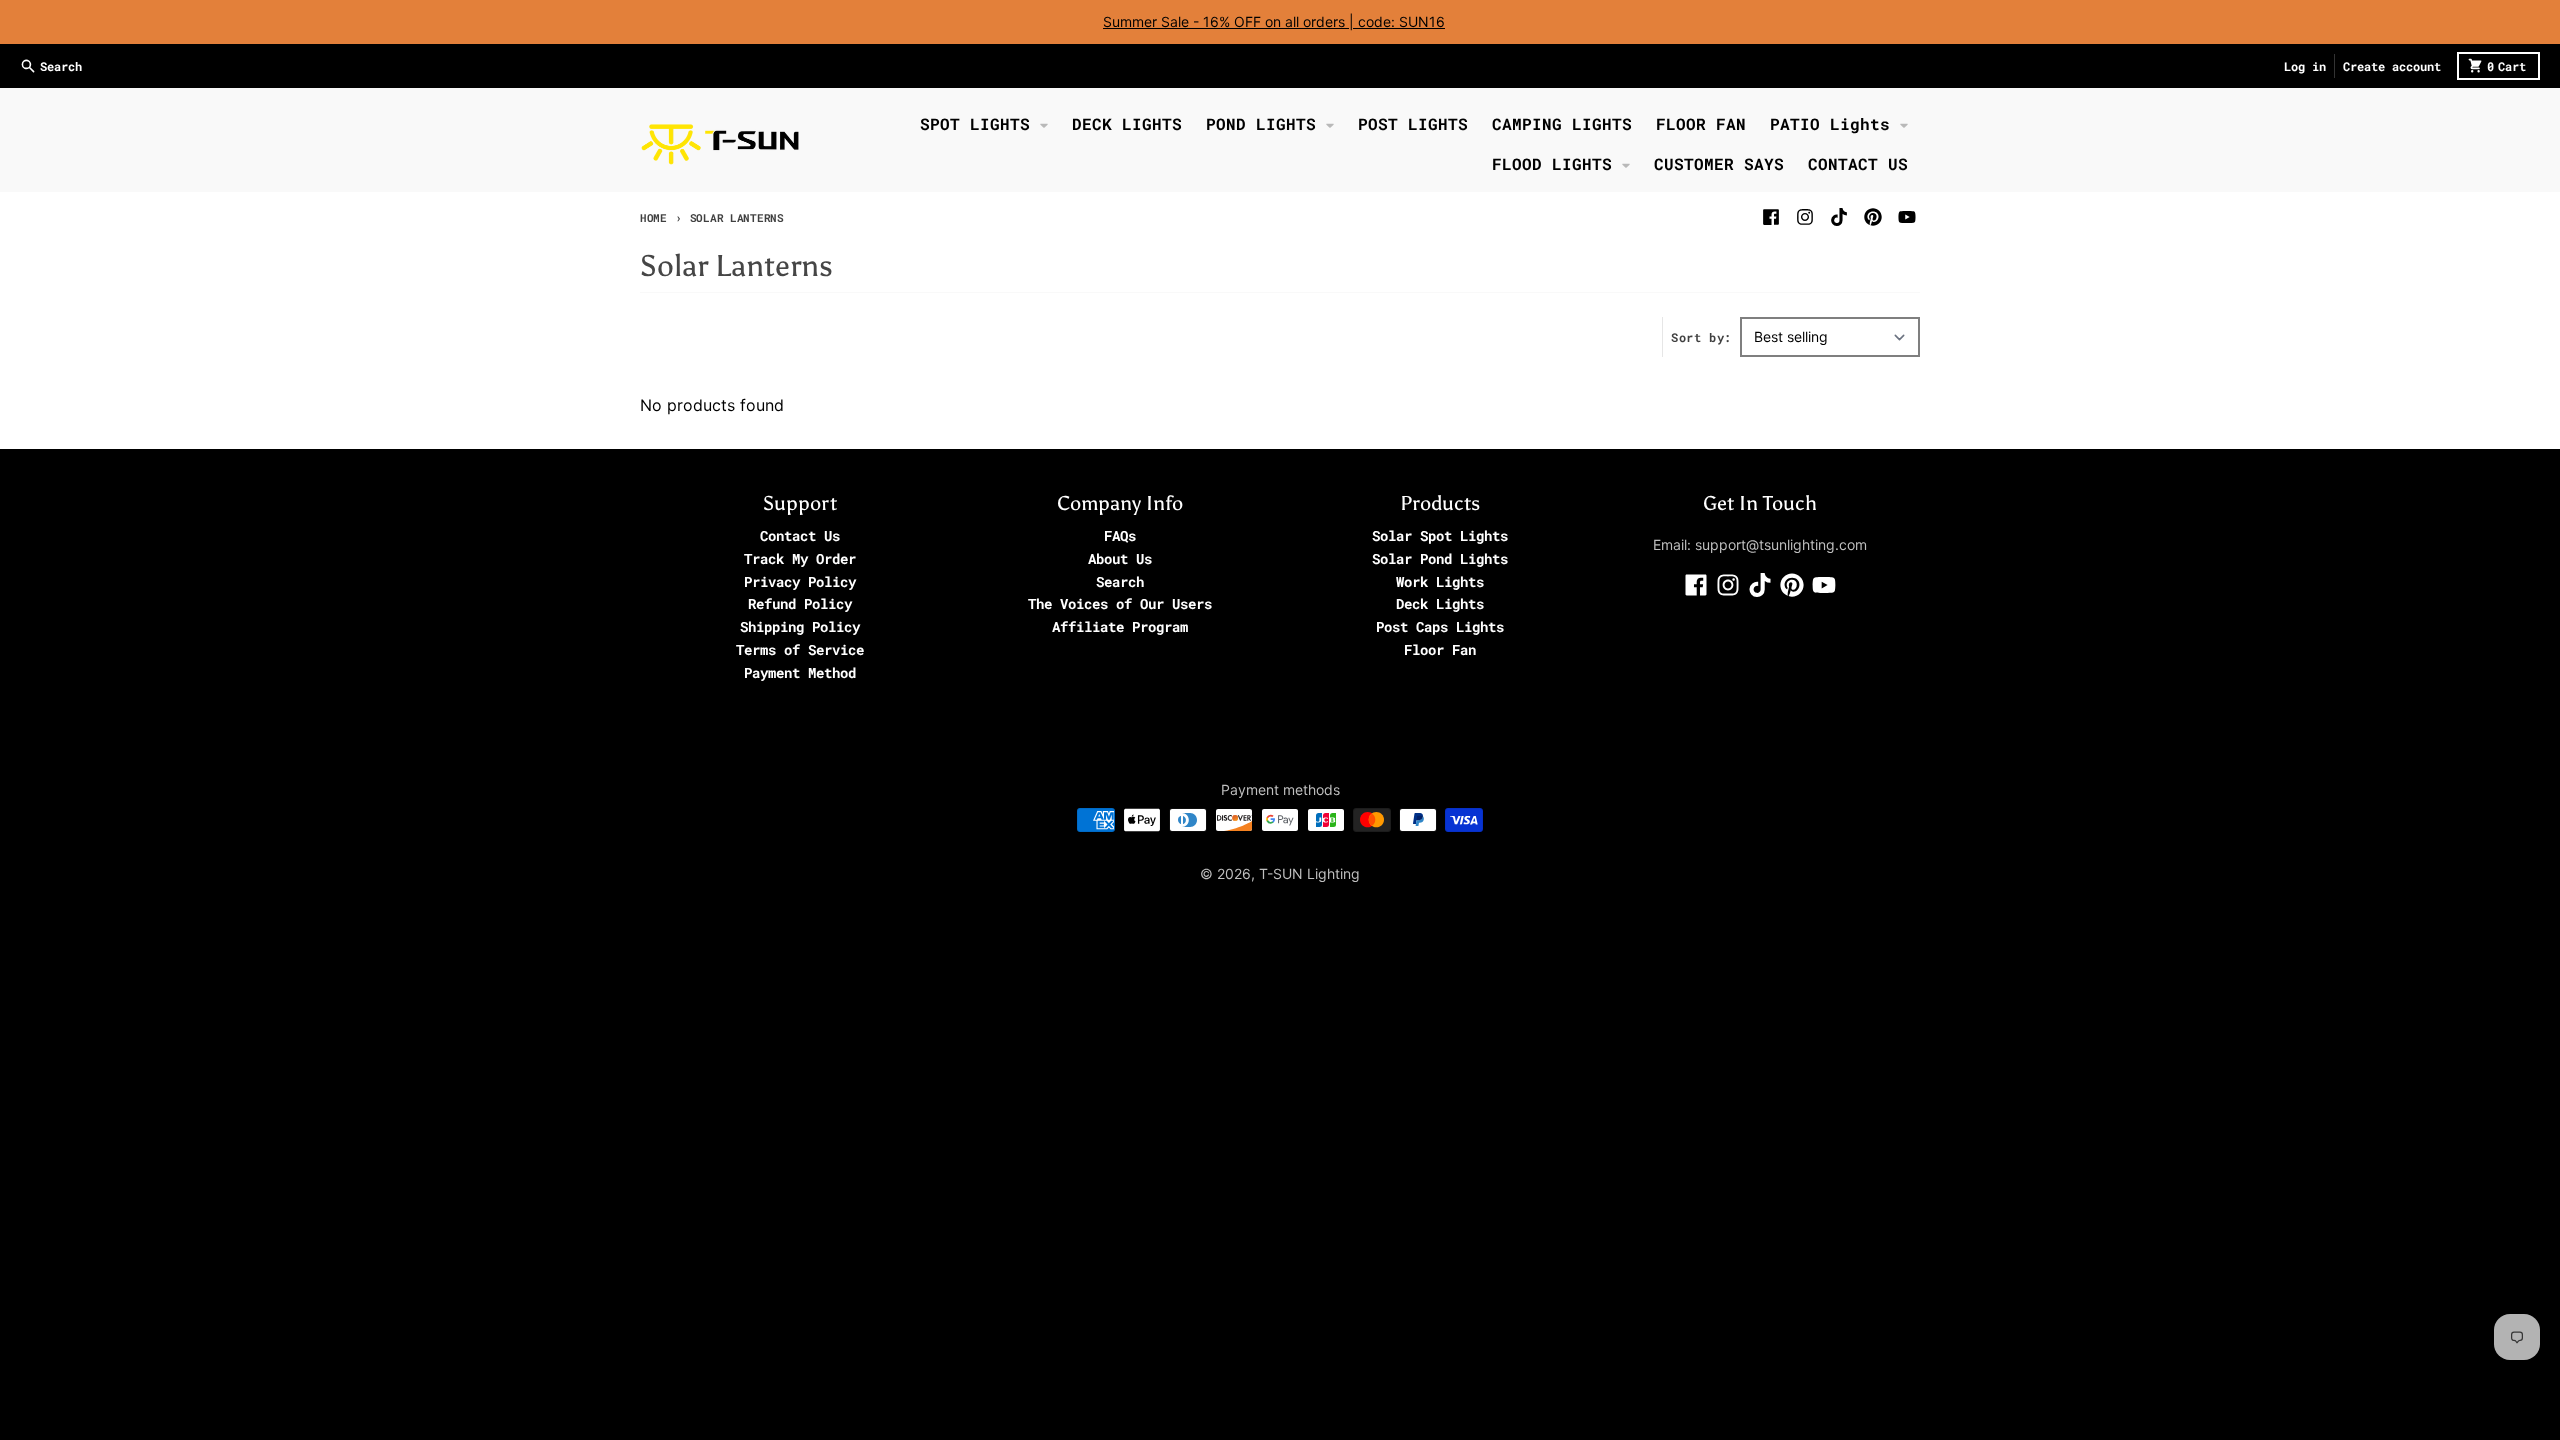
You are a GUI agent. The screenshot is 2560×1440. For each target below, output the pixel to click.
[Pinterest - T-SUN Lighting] (1873, 217)
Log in (2305, 66)
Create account (2392, 66)
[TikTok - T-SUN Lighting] (1839, 217)
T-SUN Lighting (1309, 873)
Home (653, 217)
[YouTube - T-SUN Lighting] (1907, 217)
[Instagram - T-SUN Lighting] (1805, 217)
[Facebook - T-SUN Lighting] (1771, 217)
